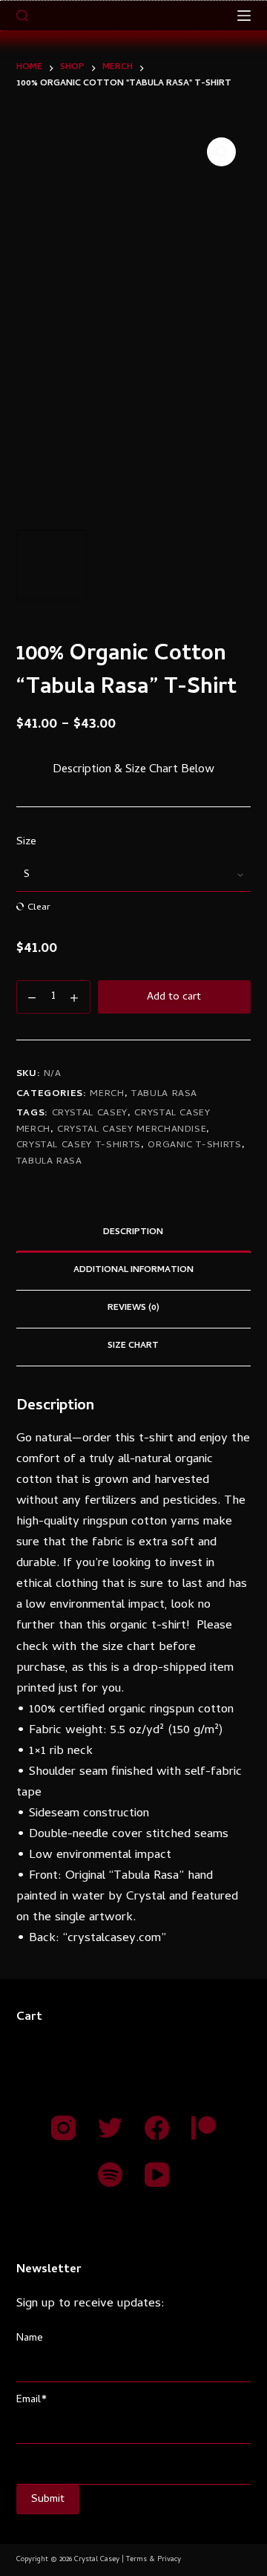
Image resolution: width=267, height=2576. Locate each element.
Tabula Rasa (164, 1094)
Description (133, 1233)
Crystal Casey (90, 1113)
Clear (39, 907)
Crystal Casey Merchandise (132, 1130)
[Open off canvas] (244, 16)
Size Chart (133, 1346)
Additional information (133, 1271)
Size (26, 842)
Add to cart (174, 997)
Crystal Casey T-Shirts (79, 1145)
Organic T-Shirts (194, 1145)
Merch (107, 1094)
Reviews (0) (133, 1308)
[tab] (134, 1233)
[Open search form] (22, 16)
